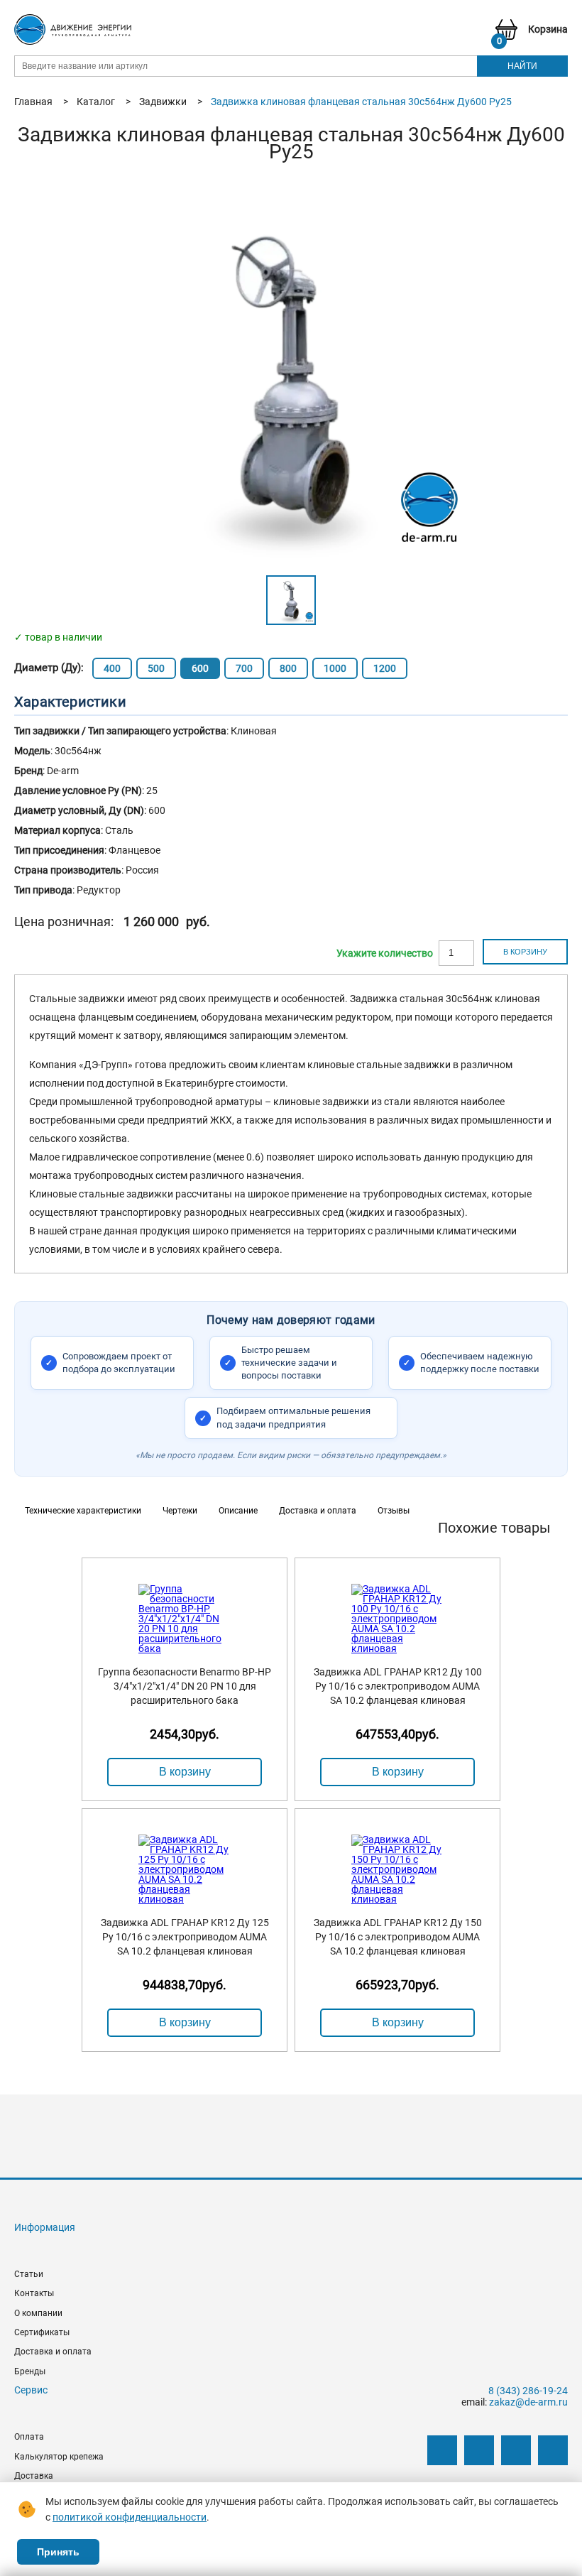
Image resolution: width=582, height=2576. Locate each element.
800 (288, 668)
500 (156, 668)
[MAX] (553, 2450)
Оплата (29, 2437)
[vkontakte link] (442, 2450)
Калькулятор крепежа (59, 2457)
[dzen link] (479, 2450)
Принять (58, 2552)
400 (112, 668)
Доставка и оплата (53, 2352)
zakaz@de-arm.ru (528, 2402)
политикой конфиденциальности (130, 2517)
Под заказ (385, 953)
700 (244, 668)
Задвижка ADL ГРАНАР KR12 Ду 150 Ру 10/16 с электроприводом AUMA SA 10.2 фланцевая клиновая (398, 1937)
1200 (385, 668)
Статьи (29, 2274)
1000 (335, 668)
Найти (522, 66)
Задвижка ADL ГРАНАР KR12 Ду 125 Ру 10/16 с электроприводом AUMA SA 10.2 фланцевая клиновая (185, 1937)
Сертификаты (42, 2332)
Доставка (34, 2476)
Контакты (34, 2293)
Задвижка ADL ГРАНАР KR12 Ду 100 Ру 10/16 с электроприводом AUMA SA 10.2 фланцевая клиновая (398, 1686)
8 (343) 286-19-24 (528, 2391)
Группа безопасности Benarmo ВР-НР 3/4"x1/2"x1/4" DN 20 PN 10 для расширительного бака (185, 1686)
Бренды (30, 2371)
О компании (38, 2313)
